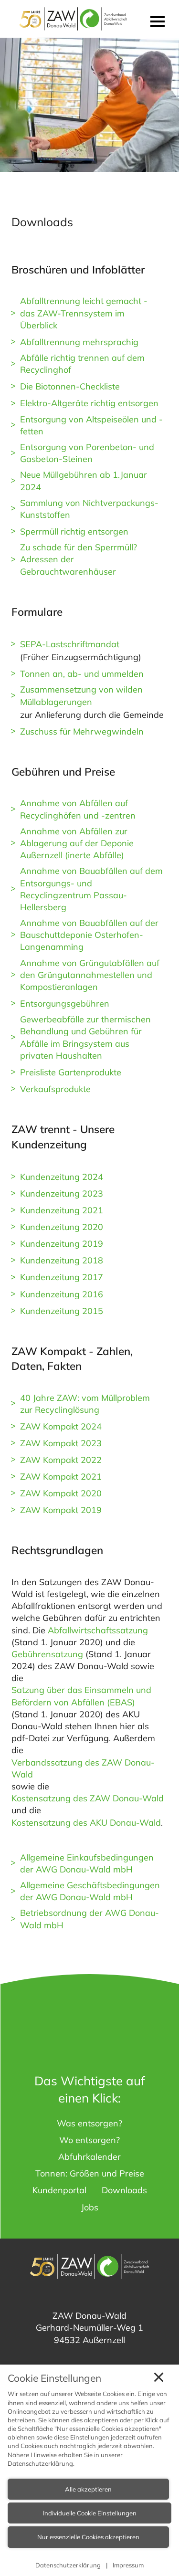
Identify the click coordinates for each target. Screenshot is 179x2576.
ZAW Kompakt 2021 (61, 1477)
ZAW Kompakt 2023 (61, 1443)
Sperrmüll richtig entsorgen (74, 531)
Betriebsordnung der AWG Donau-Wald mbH (89, 1919)
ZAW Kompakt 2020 (61, 1493)
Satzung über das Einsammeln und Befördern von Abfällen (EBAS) (81, 1696)
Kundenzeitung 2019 (62, 1244)
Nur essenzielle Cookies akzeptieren (88, 2537)
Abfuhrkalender (89, 2157)
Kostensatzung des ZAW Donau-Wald (88, 1798)
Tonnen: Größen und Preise (90, 2173)
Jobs (90, 2207)
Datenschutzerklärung (40, 2463)
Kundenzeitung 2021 (62, 1210)
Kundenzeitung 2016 (62, 1294)
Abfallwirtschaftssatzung (98, 1630)
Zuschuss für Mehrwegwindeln (82, 731)
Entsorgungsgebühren (65, 1004)
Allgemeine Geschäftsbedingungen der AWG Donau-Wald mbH (90, 1891)
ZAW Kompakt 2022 (61, 1460)
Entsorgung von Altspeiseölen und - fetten (91, 425)
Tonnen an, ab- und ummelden (82, 674)
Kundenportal (59, 2190)
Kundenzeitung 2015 (62, 1311)
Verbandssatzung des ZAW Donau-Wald (83, 1768)
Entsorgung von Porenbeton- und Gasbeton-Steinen (87, 453)
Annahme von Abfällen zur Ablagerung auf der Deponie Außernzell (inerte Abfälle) (77, 843)
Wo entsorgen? (89, 2140)
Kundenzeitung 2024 (62, 1177)
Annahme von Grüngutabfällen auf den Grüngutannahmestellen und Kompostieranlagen (90, 975)
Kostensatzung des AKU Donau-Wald (86, 1823)
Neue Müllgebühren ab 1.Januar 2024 (84, 481)
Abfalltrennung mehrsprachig (79, 342)
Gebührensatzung (47, 1654)
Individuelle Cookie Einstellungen (90, 2513)
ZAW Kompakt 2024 (61, 1426)
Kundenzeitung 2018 (62, 1260)
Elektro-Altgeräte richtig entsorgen (89, 403)
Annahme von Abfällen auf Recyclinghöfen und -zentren (78, 809)
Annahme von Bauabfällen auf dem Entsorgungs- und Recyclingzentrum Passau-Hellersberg (91, 889)
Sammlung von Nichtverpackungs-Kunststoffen (89, 509)
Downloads (124, 2190)
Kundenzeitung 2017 (62, 1277)
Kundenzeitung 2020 (62, 1227)
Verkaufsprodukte (55, 1089)
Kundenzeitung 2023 (62, 1193)
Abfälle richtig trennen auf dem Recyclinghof (82, 364)
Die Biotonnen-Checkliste (70, 386)
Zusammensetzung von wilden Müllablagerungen (81, 695)
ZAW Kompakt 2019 (61, 1510)
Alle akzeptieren (88, 2489)
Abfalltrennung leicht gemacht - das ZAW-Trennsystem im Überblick (84, 313)
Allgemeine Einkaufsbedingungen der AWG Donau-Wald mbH (87, 1863)
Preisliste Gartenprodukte (71, 1072)
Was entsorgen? (89, 2123)
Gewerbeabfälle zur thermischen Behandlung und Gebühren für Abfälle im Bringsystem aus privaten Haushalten (85, 1037)
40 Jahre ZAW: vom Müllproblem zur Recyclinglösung (85, 1404)
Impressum (128, 2565)
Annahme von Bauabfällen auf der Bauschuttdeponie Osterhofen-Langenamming (89, 935)
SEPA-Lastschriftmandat (70, 644)
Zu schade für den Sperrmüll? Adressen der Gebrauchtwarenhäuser (79, 559)
